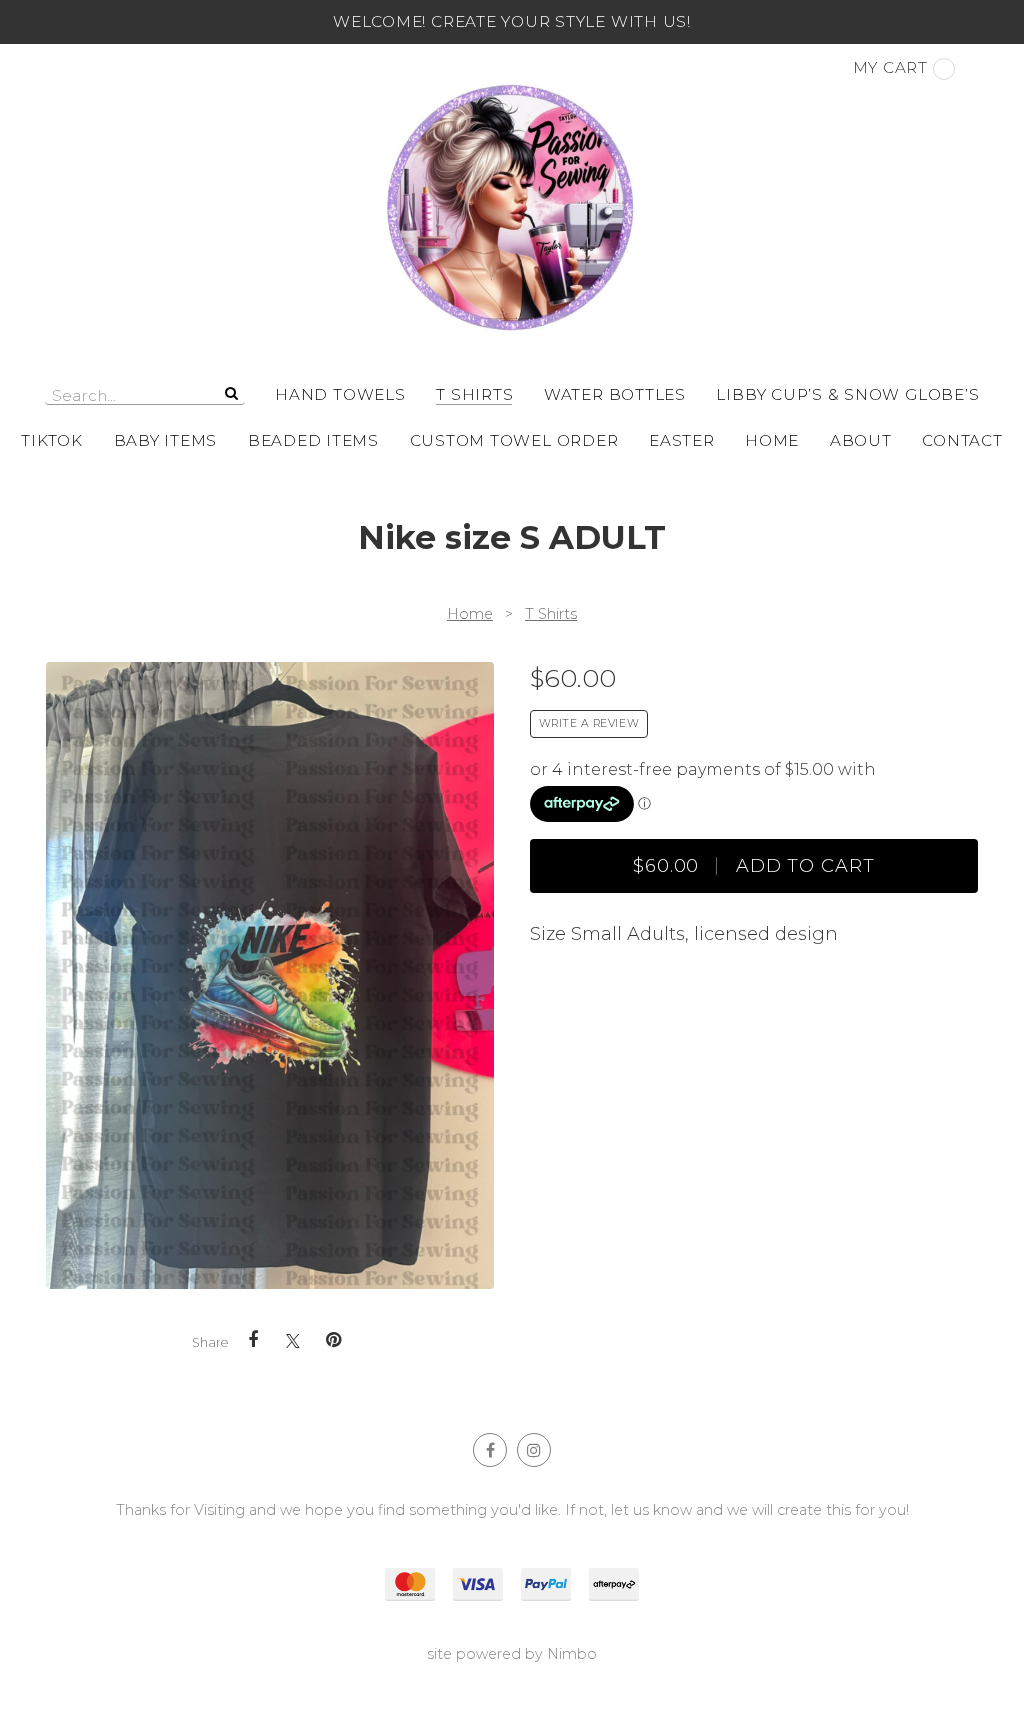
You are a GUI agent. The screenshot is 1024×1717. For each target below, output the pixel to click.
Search (230, 393)
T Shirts (474, 394)
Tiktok (52, 440)
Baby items (166, 440)
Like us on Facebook (490, 1450)
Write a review (589, 723)
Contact (962, 440)
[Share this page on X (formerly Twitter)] (293, 1340)
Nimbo (572, 1654)
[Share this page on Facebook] (253, 1340)
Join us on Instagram (534, 1450)
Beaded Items (313, 440)
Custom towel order (514, 440)
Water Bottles (615, 394)
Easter (682, 440)
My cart (890, 67)
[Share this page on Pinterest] (333, 1340)
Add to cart (754, 866)
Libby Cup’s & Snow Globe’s (847, 394)
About (861, 440)
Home (772, 440)
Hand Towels (340, 394)
